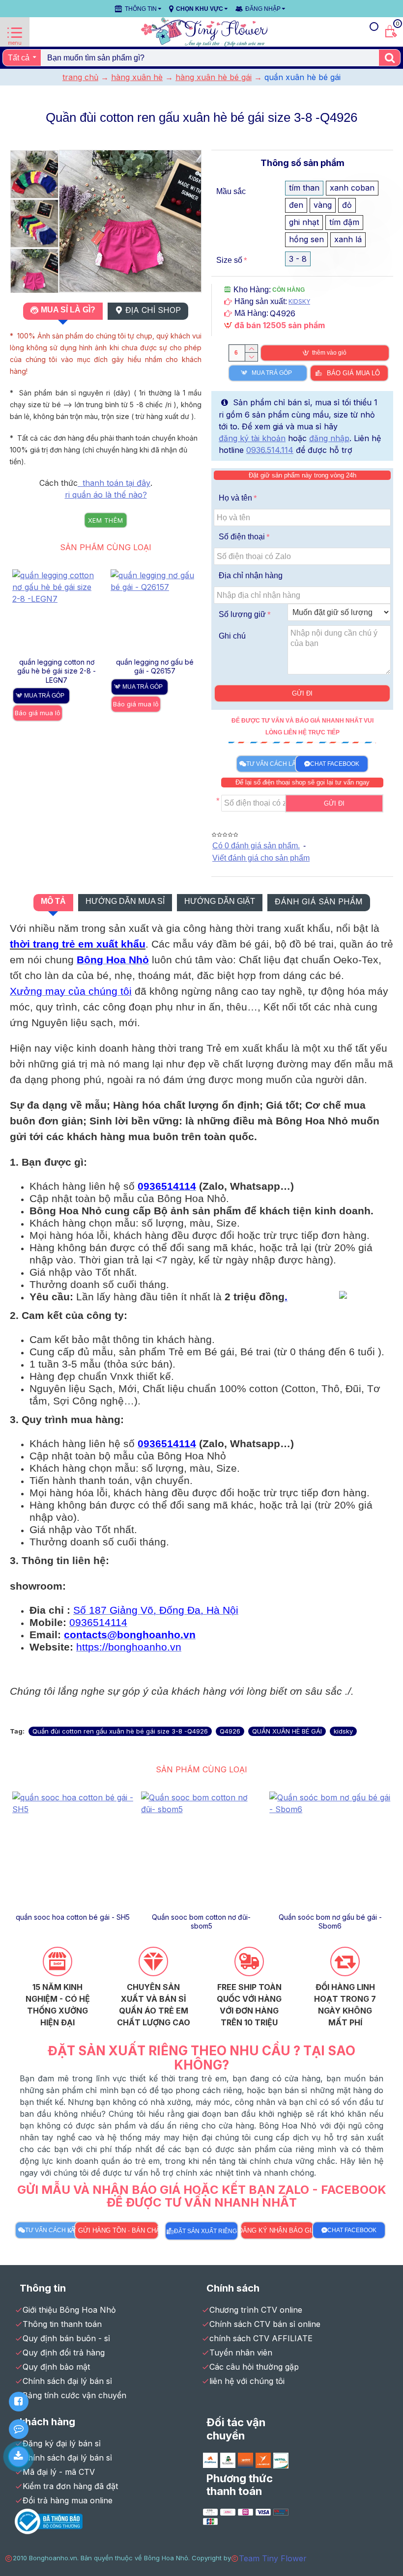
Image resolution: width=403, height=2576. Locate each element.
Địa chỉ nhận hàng (251, 575)
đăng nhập (329, 438)
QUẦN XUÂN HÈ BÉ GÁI (287, 1731)
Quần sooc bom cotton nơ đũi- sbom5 (201, 1921)
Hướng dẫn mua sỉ (125, 901)
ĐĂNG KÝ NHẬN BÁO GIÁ (277, 2230)
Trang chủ (80, 77)
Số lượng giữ (242, 614)
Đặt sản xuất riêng (205, 2231)
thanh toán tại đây (114, 483)
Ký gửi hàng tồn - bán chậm (117, 2230)
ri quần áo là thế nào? (106, 495)
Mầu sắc (231, 191)
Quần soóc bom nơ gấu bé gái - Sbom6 (330, 1921)
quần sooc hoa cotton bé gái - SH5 (73, 1917)
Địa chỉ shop (153, 310)
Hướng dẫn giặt (220, 901)
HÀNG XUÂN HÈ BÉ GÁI (214, 77)
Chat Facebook (335, 764)
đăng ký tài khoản (252, 438)
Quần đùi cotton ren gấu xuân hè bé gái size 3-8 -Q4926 (120, 1731)
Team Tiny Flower (273, 2558)
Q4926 (230, 1731)
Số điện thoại (242, 537)
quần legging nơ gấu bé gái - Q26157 (155, 666)
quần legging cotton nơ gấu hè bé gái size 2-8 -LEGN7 (57, 671)
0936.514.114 (270, 450)
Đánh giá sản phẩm (319, 901)
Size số (229, 260)
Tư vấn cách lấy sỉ (276, 764)
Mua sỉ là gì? (68, 310)
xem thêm (106, 520)
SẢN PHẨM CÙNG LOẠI (106, 547)
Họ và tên (235, 498)
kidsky (343, 1731)
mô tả (53, 901)
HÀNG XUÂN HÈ (137, 77)
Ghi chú (232, 636)
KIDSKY (299, 301)
